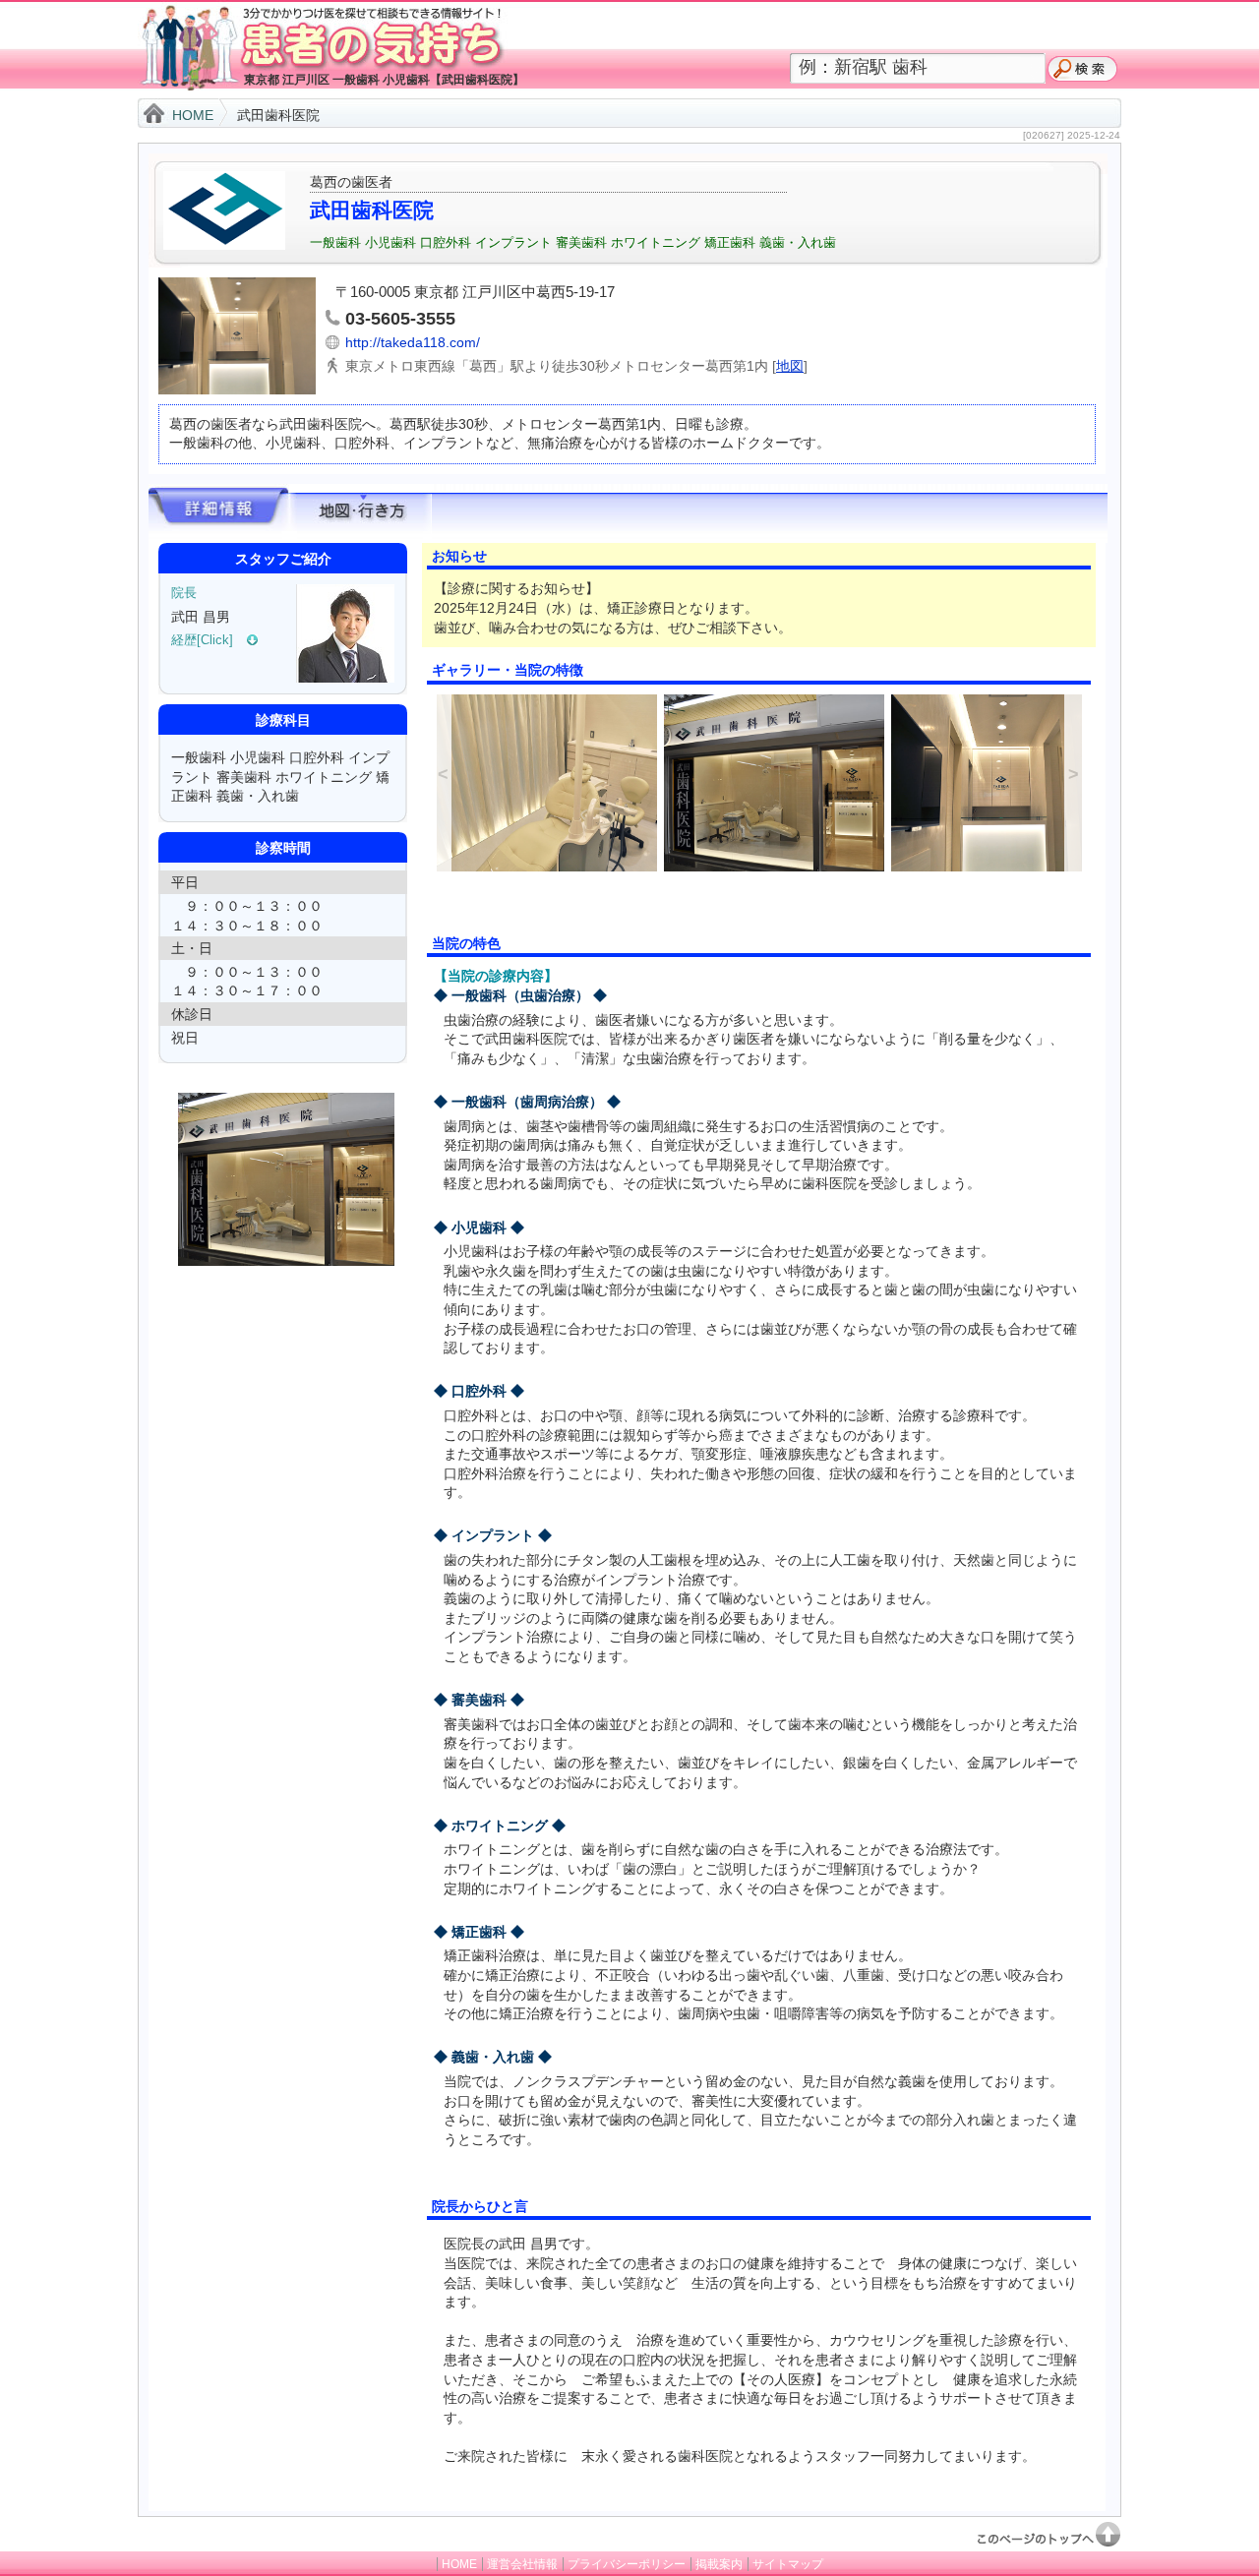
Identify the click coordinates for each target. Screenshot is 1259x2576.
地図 (790, 366)
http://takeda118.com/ (413, 342)
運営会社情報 (522, 2564)
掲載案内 (719, 2564)
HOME (193, 115)
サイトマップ (788, 2564)
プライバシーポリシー (627, 2564)
